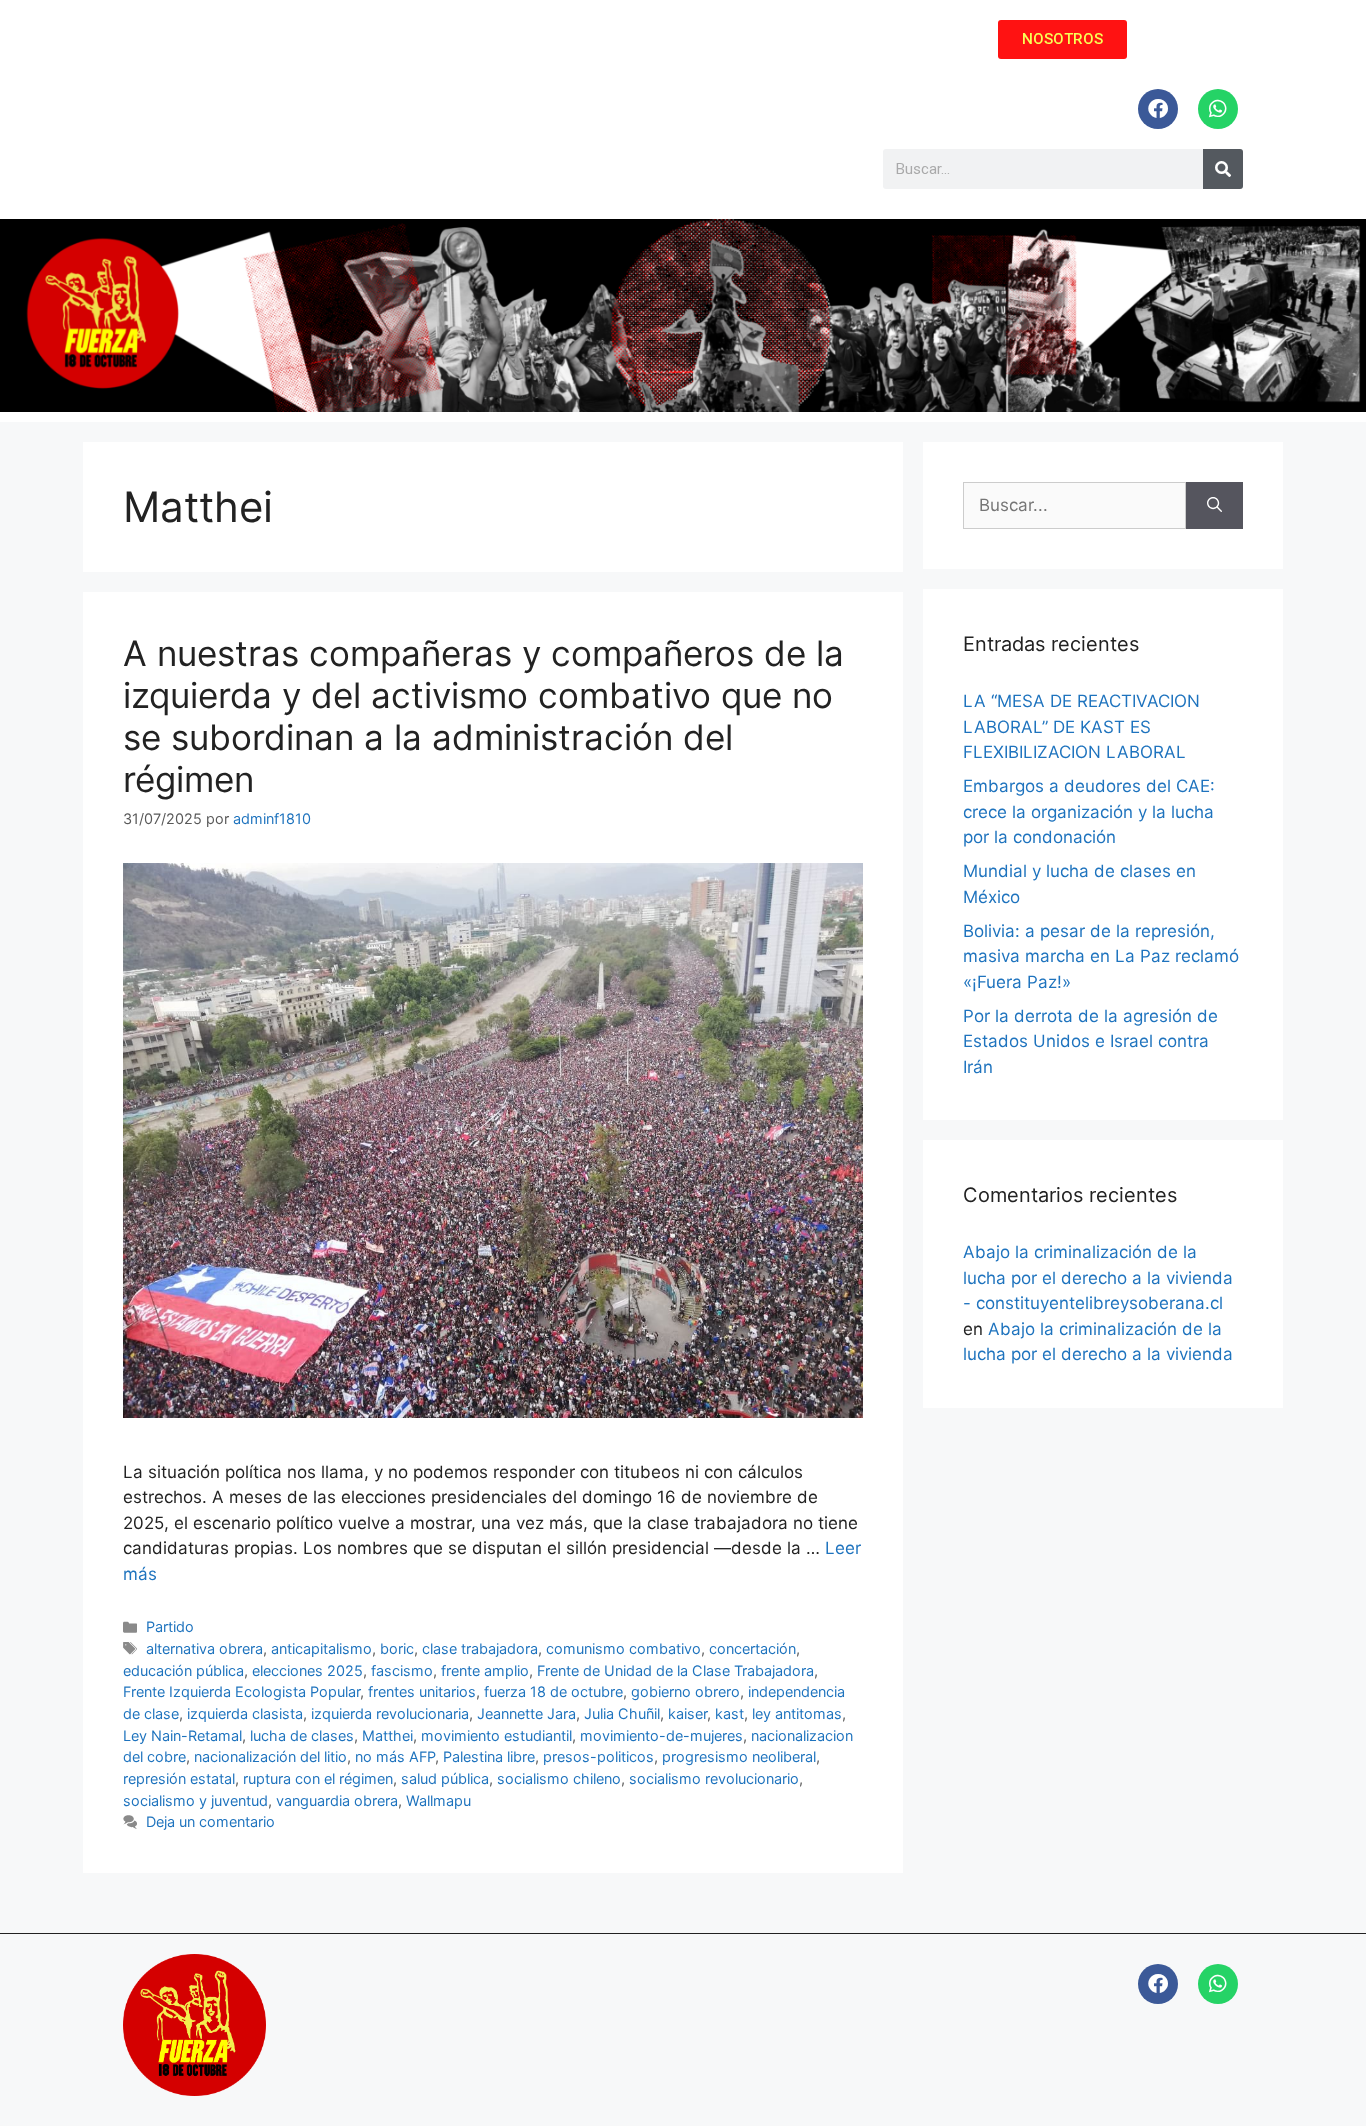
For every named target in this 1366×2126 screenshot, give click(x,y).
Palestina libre (489, 1756)
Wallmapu (438, 1800)
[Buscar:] (1074, 506)
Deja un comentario (210, 1821)
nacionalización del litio (270, 1756)
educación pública (183, 1670)
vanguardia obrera (337, 1800)
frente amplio (485, 1670)
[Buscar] (1214, 506)
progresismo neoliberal (739, 1756)
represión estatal (179, 1778)
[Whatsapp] (1218, 109)
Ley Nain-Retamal (182, 1735)
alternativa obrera (204, 1648)
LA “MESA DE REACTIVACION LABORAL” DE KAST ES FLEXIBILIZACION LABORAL (1081, 726)
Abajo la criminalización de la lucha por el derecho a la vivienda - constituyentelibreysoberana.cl (1098, 1277)
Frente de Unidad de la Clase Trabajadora (675, 1670)
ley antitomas (797, 1713)
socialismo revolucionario (714, 1778)
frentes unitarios (422, 1691)
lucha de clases (302, 1735)
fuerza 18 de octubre (553, 1691)
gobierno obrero (685, 1691)
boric (397, 1648)
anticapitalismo (321, 1648)
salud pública (445, 1778)
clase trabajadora (480, 1648)
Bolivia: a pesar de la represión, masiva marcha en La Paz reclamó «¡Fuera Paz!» (1101, 956)
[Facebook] (1158, 109)
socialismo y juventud (195, 1800)
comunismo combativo (623, 1648)
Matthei (387, 1735)
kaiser (687, 1713)
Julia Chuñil (622, 1713)
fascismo (402, 1670)
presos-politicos (598, 1756)
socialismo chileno (559, 1778)
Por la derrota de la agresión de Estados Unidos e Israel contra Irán (1090, 1041)
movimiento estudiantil (496, 1735)
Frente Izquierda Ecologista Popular (241, 1691)
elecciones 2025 (307, 1670)
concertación (752, 1648)
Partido (170, 1626)
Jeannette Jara (526, 1713)
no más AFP (395, 1756)
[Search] (1223, 169)
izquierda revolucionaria (390, 1713)
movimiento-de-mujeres (661, 1735)
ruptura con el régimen (318, 1778)
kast (729, 1713)
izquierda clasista (245, 1713)
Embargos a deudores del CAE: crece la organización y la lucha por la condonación (1089, 811)
